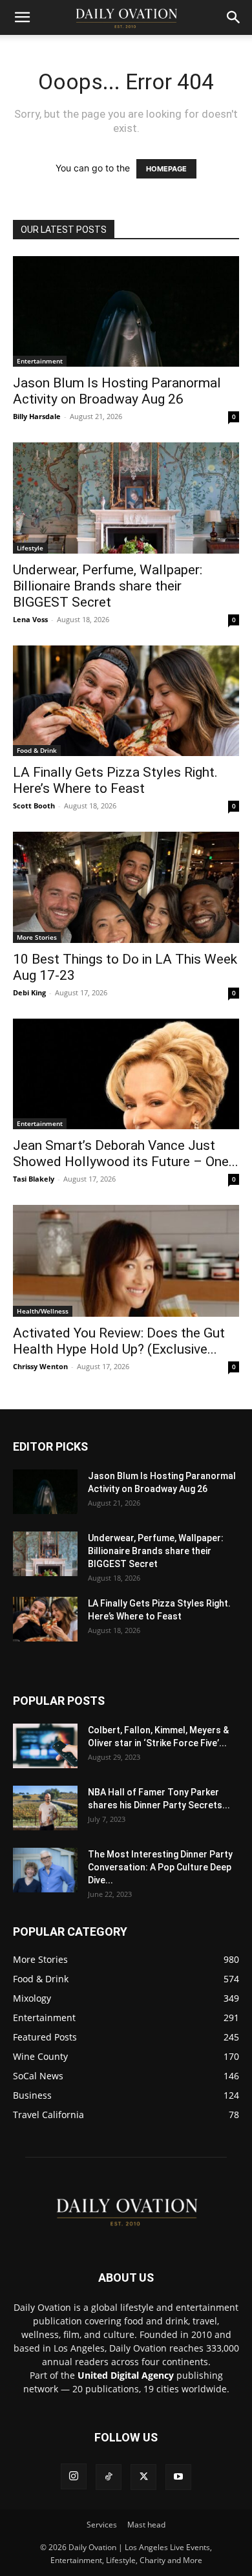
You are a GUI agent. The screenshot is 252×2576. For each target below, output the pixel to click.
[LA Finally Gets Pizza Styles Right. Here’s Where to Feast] (126, 701)
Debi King (29, 992)
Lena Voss (30, 619)
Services (102, 2525)
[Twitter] (143, 2477)
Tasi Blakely (34, 1179)
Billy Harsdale (37, 416)
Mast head (146, 2525)
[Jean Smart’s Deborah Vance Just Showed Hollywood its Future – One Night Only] (126, 1074)
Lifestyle (30, 548)
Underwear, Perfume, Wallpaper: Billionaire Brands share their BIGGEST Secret (108, 586)
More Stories (37, 937)
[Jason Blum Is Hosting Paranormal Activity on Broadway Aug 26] (126, 311)
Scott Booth (34, 806)
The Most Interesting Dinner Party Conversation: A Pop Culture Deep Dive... (160, 1867)
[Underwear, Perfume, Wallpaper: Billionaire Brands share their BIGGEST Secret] (126, 498)
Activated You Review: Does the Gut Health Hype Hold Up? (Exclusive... (119, 1341)
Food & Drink (37, 750)
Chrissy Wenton (40, 1366)
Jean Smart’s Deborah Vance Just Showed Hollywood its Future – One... (126, 1153)
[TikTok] (109, 2477)
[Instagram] (74, 2476)
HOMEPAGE (166, 169)
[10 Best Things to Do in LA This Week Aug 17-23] (126, 887)
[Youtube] (178, 2477)
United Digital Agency (126, 2375)
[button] (22, 17)
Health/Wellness (43, 1311)
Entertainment (40, 361)
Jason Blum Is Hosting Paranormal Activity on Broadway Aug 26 (117, 391)
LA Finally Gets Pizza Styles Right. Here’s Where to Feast (115, 780)
